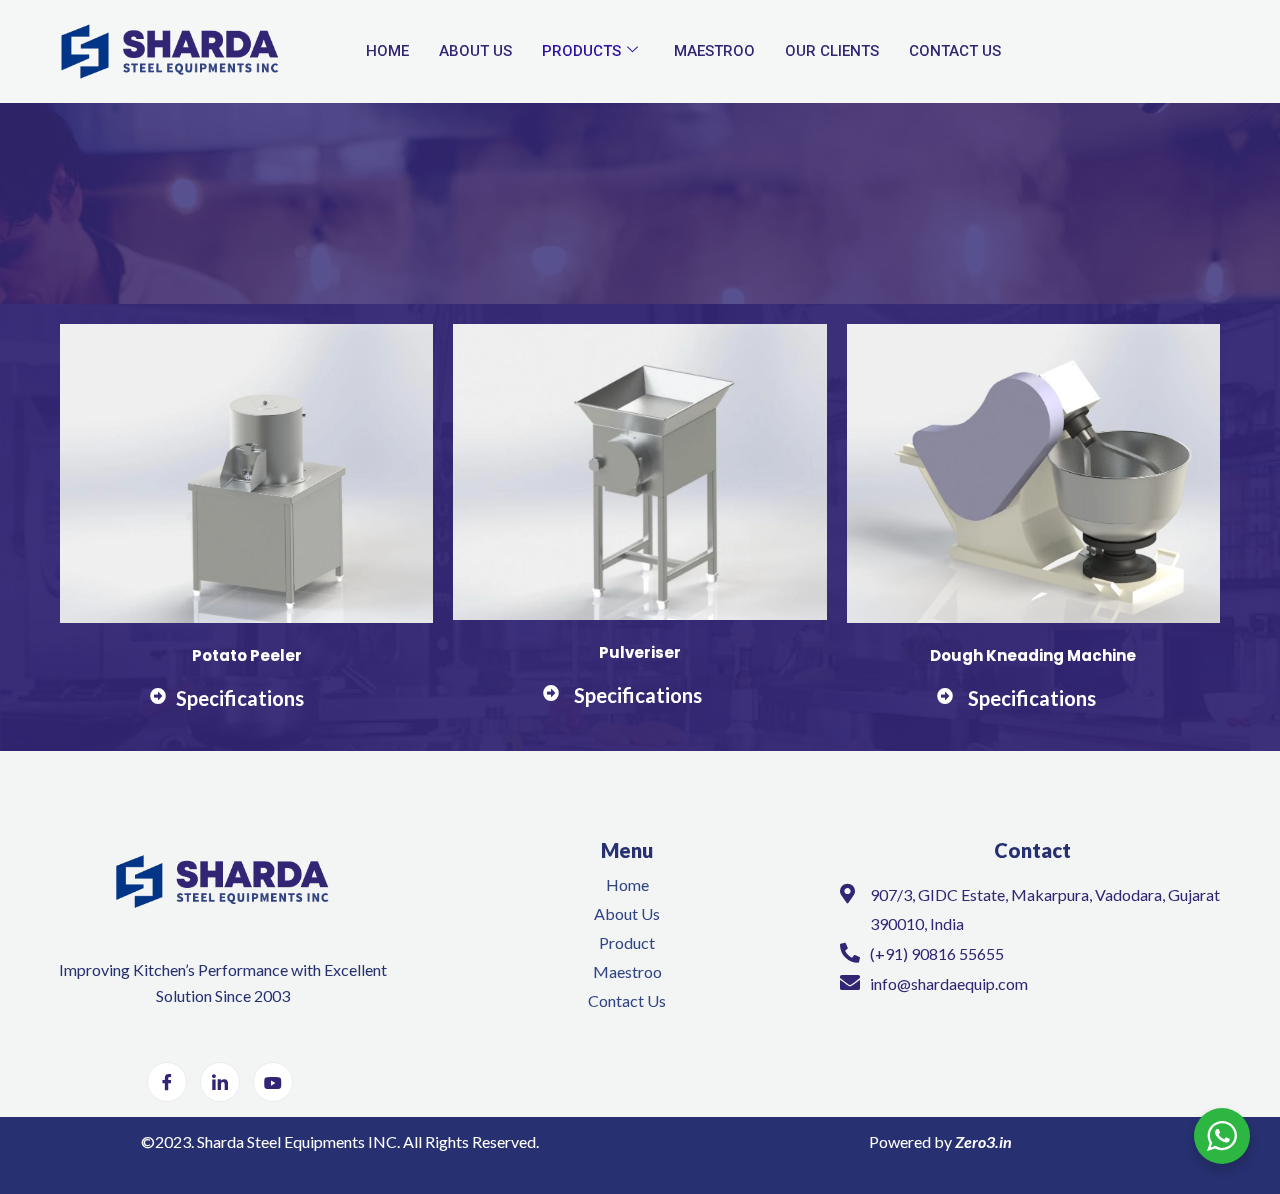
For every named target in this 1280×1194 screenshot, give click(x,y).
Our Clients (832, 51)
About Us (475, 51)
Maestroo (714, 51)
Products (581, 51)
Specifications (240, 698)
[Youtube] (273, 1082)
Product (627, 942)
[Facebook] (167, 1082)
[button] (246, 709)
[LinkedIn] (220, 1082)
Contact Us (955, 51)
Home (387, 51)
